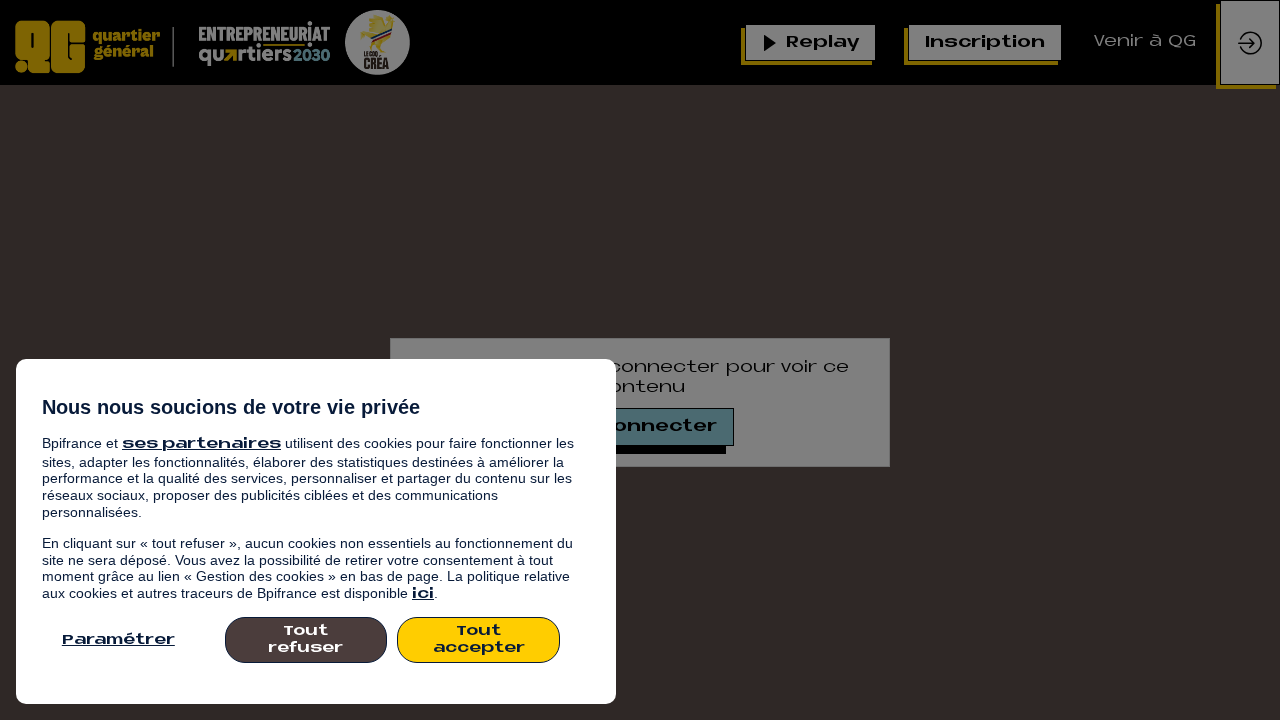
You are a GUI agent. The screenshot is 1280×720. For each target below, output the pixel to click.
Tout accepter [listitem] (479, 640)
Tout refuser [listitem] (305, 640)
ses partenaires (201, 444)
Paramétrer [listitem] (118, 640)
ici (423, 594)
